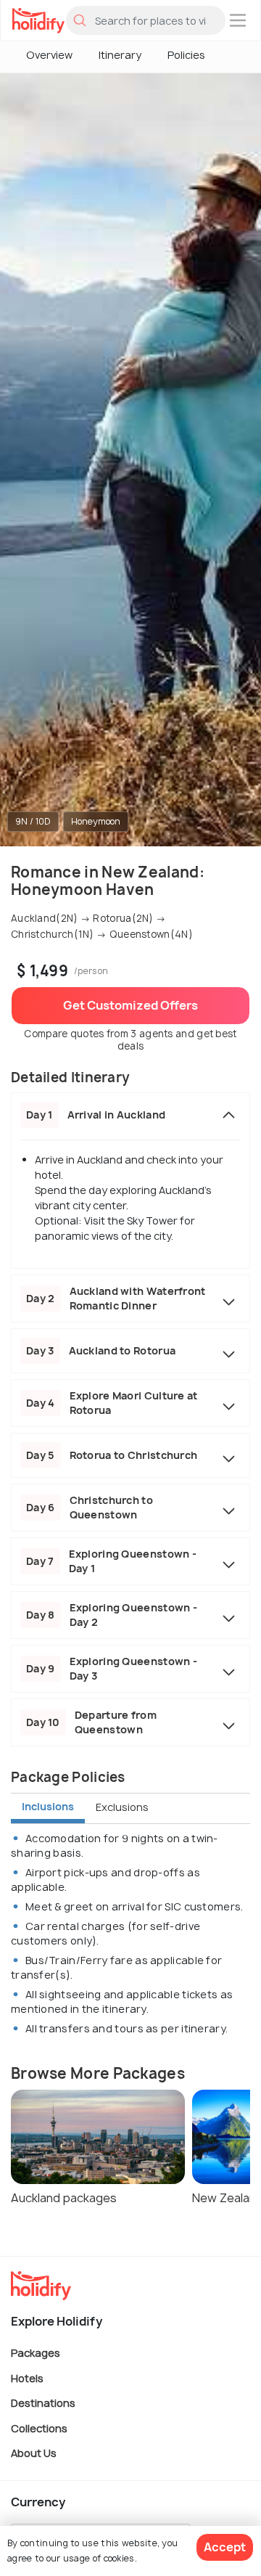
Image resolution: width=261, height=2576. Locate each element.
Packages (36, 2353)
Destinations (43, 2403)
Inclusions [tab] (48, 1806)
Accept (225, 2547)
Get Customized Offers (130, 1005)
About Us (34, 2453)
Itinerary (120, 55)
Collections (39, 2428)
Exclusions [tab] (122, 1807)
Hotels (27, 2377)
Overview (49, 55)
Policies (186, 55)
